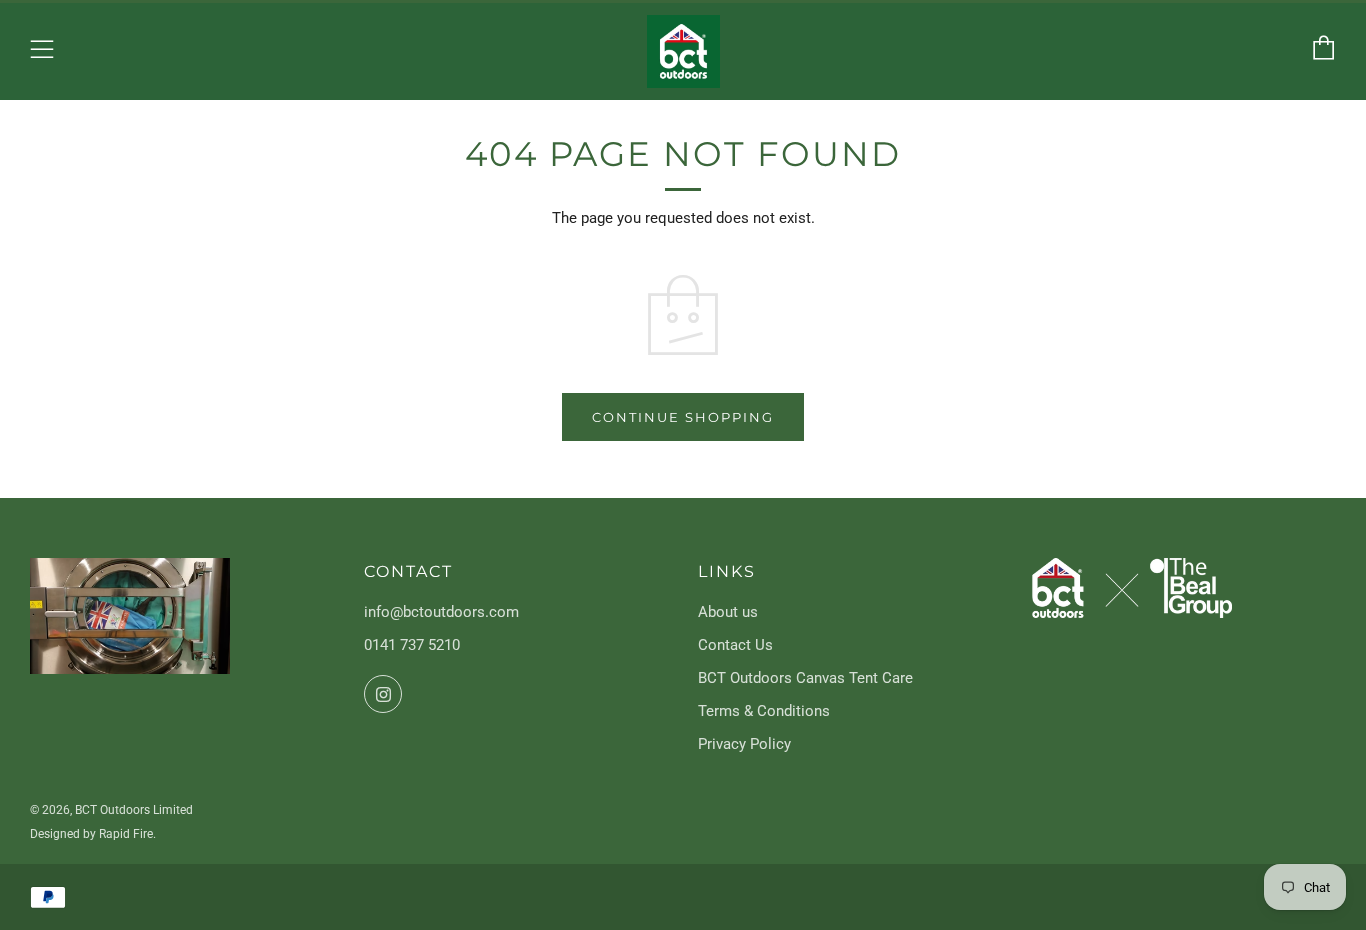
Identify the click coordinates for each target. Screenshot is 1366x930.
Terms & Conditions (764, 711)
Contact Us (735, 645)
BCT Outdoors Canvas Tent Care (805, 678)
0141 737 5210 (412, 645)
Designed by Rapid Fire (91, 834)
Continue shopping (683, 417)
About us (728, 612)
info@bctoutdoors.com (441, 612)
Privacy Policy (744, 744)
